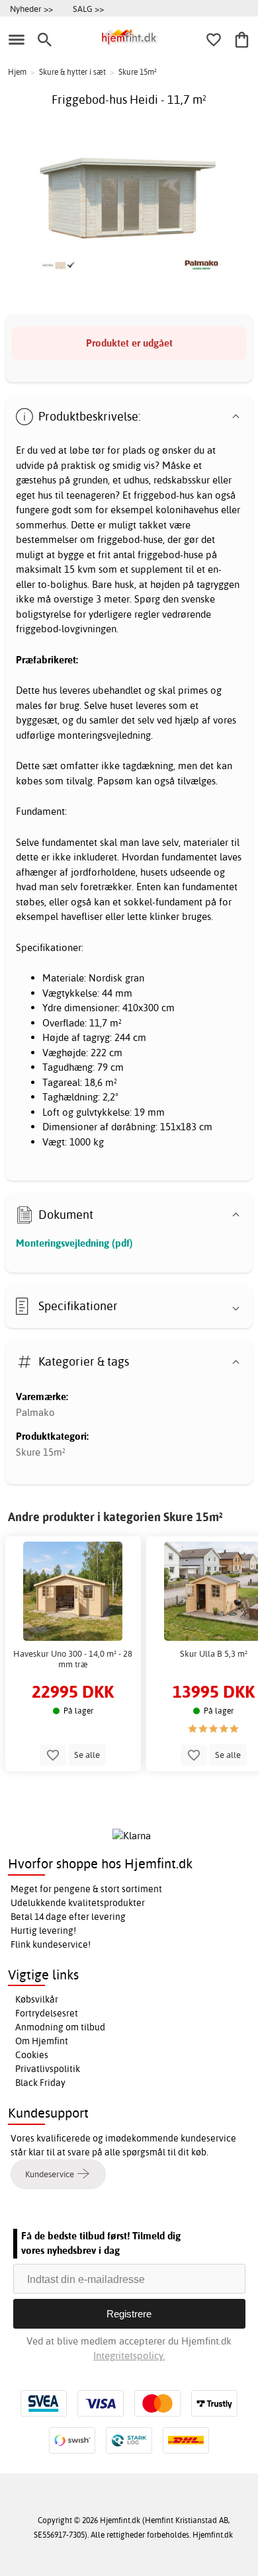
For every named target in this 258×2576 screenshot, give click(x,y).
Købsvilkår (37, 1999)
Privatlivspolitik (48, 2069)
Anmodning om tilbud (60, 2027)
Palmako (35, 1412)
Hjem (17, 72)
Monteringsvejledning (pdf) (74, 1243)
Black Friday (40, 2083)
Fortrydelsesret (47, 2013)
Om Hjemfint (42, 2041)
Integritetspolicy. (129, 2355)
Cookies (32, 2055)
